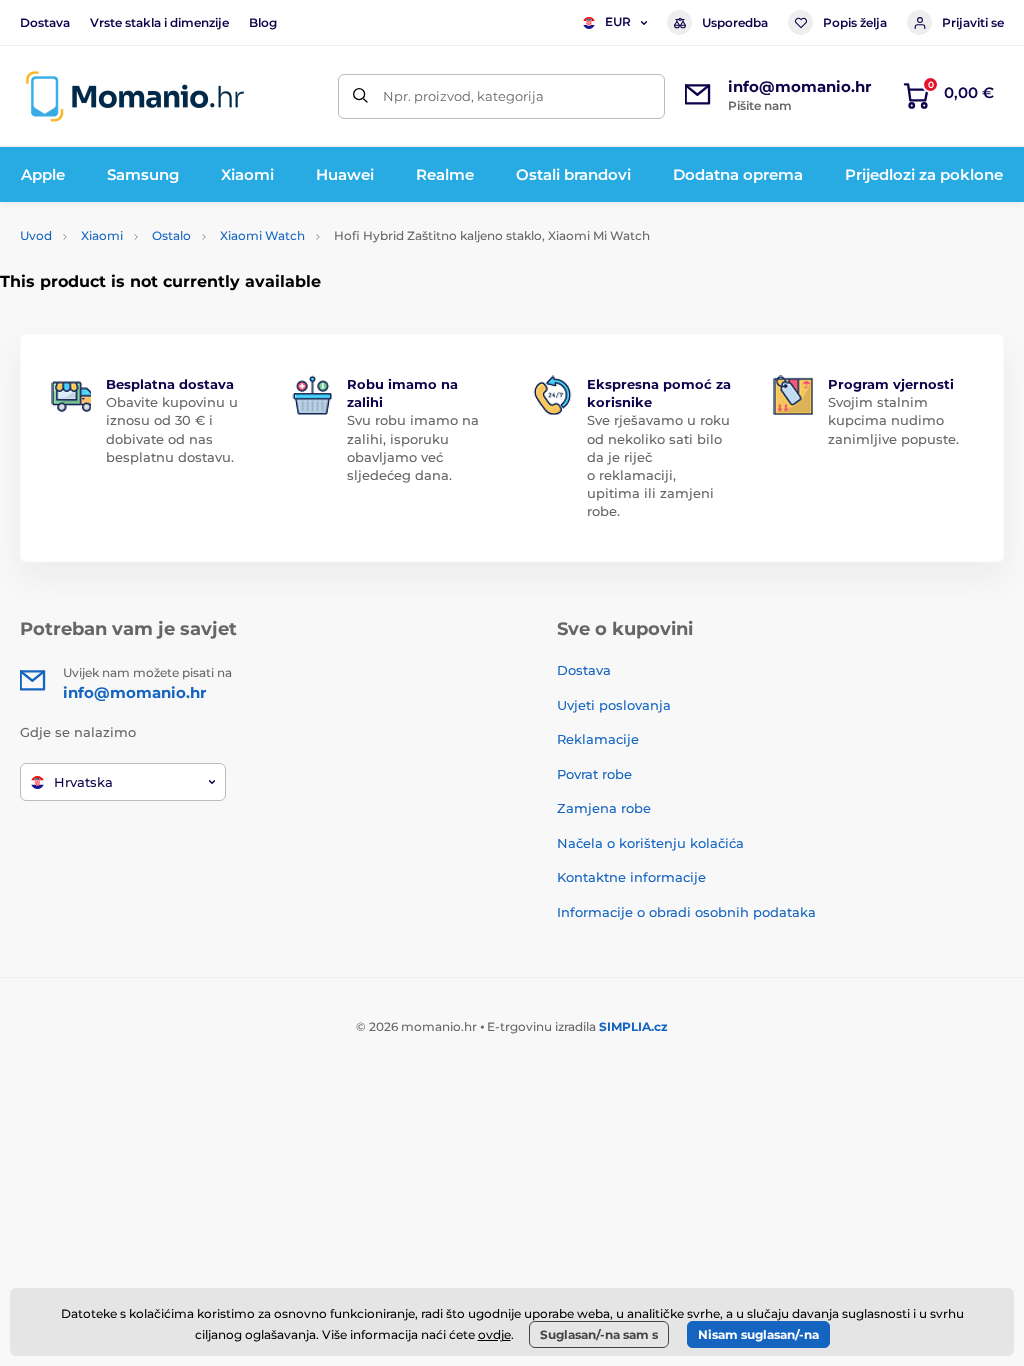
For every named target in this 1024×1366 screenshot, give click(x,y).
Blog (263, 22)
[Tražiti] (360, 96)
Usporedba (735, 22)
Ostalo (171, 235)
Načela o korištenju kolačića (650, 843)
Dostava (45, 22)
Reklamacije (598, 739)
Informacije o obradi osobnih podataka (686, 912)
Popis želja (855, 22)
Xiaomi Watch (262, 235)
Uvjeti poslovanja (614, 705)
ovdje (494, 1334)
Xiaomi (102, 235)
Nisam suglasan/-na (758, 1334)
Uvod (36, 235)
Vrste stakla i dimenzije (159, 22)
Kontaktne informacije (631, 877)
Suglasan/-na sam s (599, 1334)
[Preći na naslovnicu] (135, 96)
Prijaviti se (973, 22)
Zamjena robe (604, 808)
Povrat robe (594, 774)
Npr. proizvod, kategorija (463, 96)
